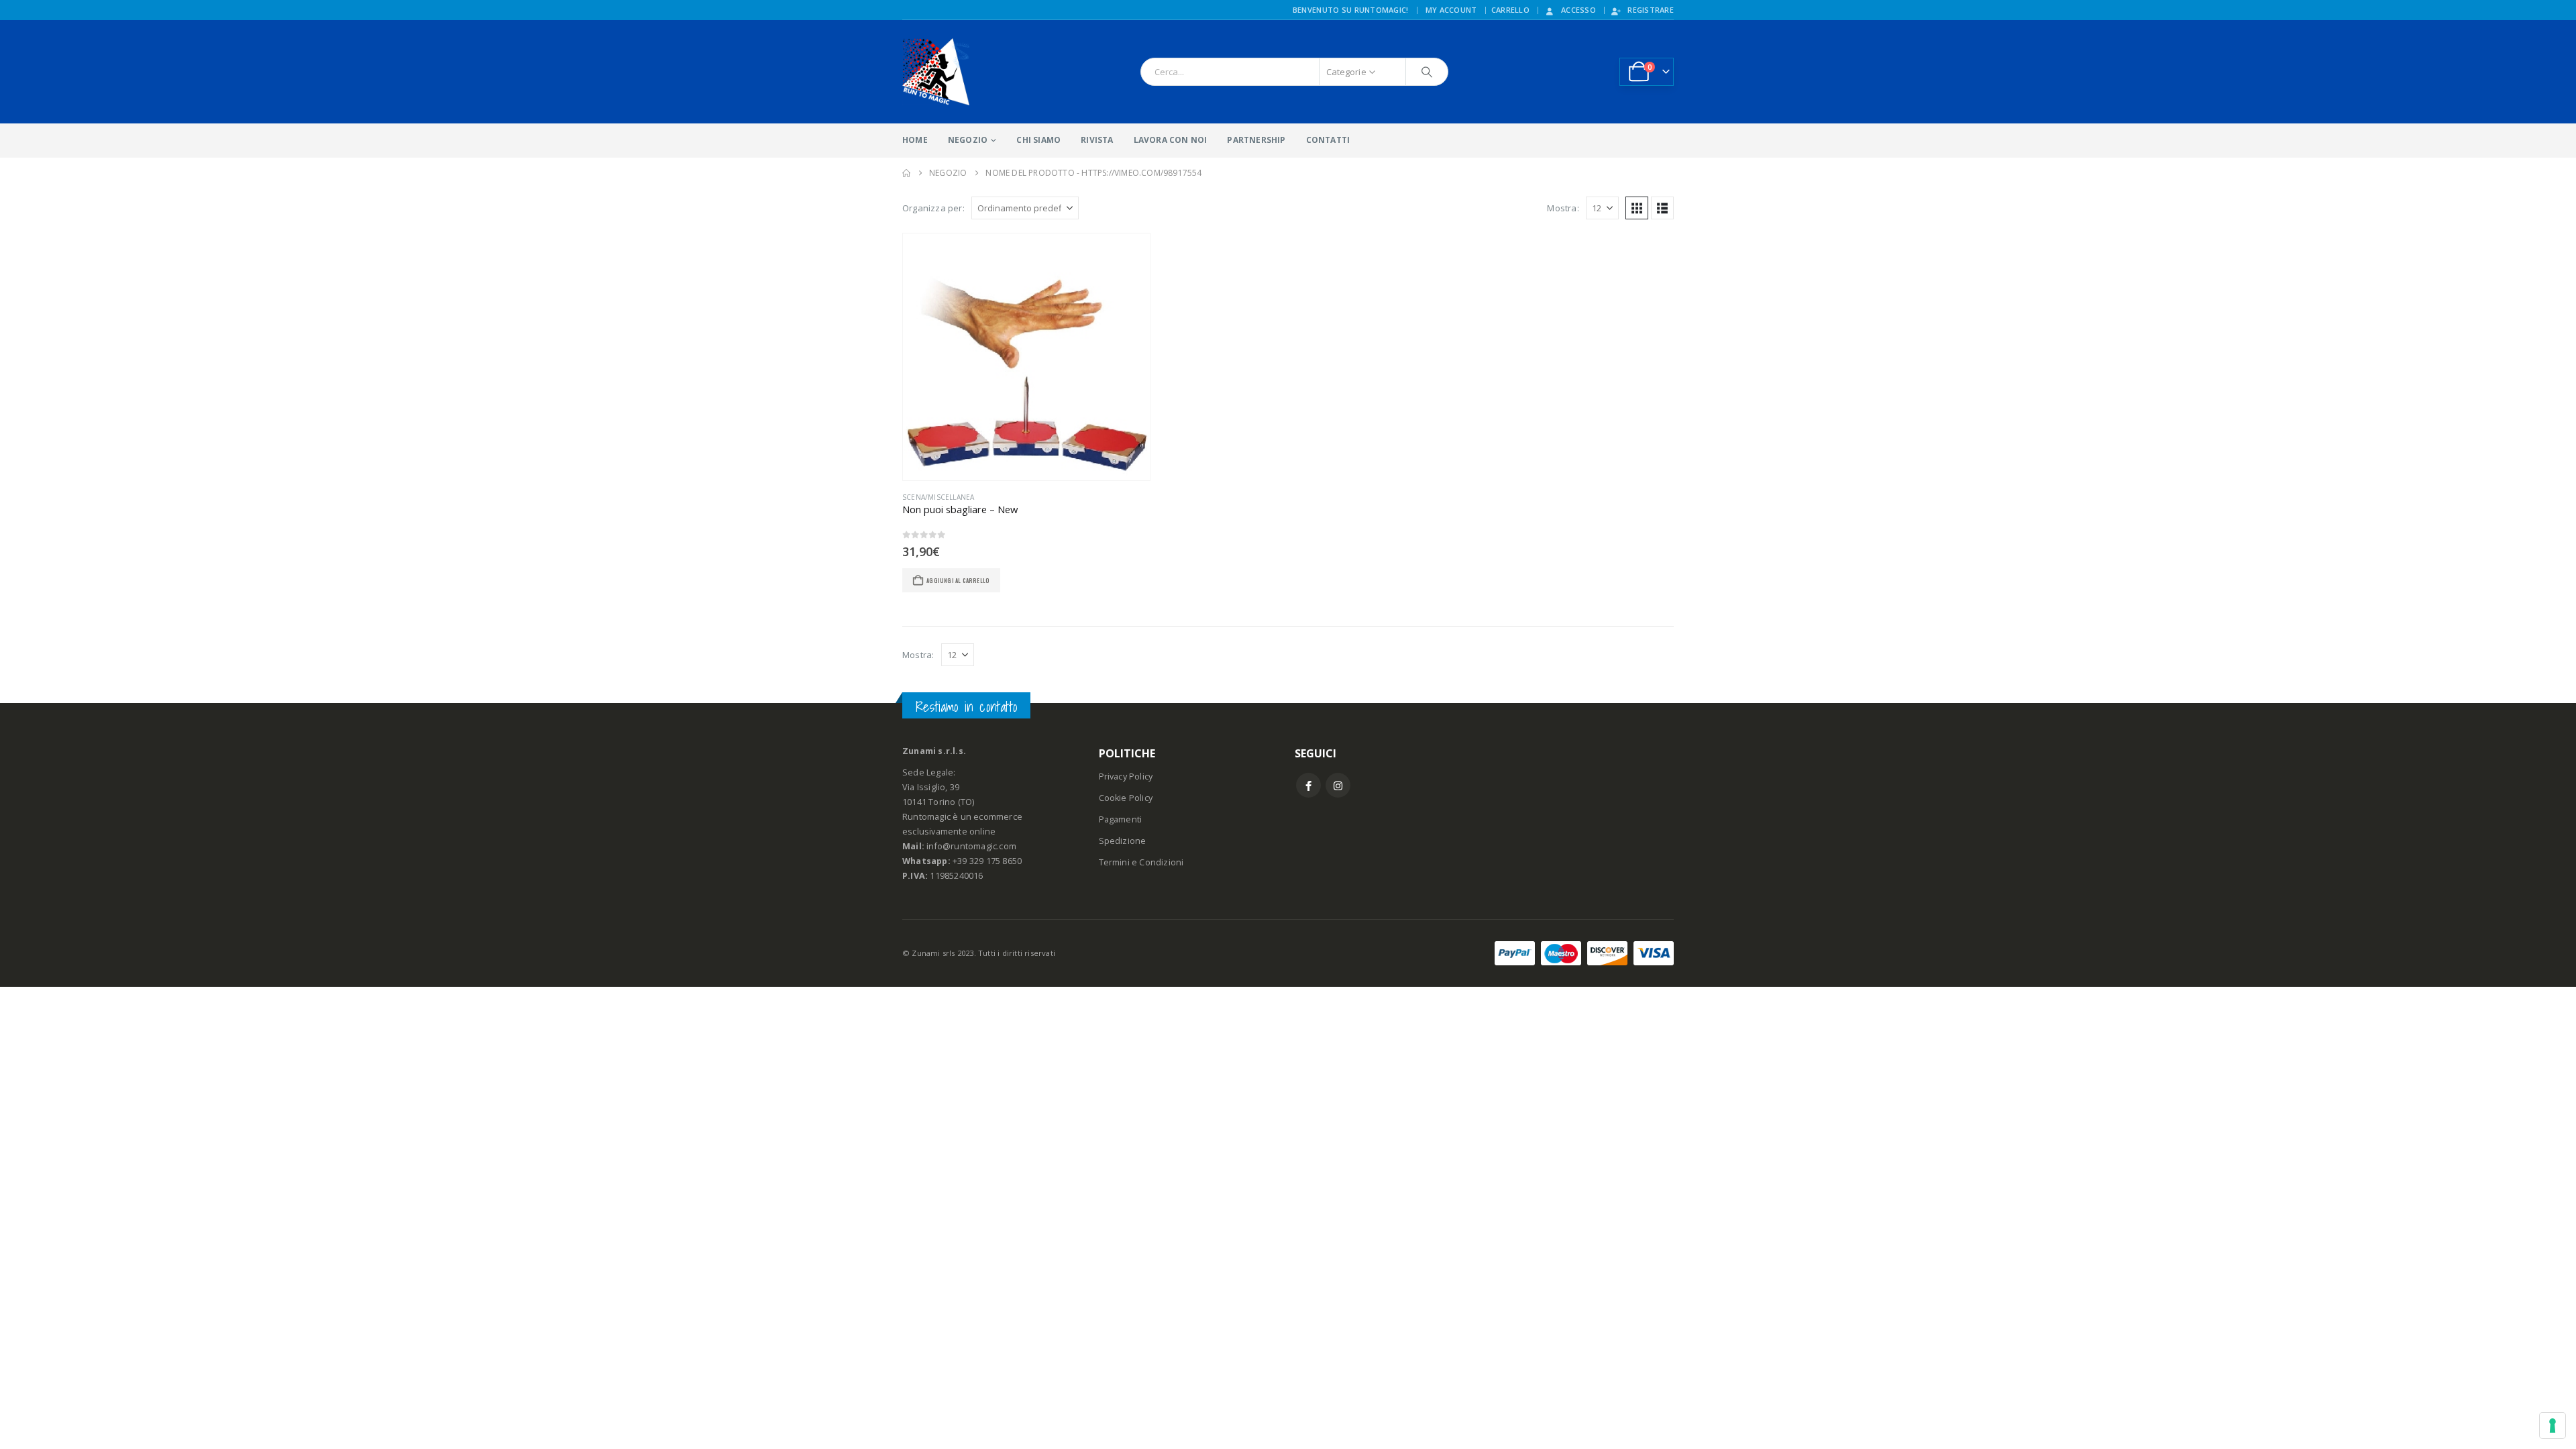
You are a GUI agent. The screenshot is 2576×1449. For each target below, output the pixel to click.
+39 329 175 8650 (987, 861)
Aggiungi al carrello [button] (958, 580)
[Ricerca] (1427, 72)
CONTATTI (1328, 140)
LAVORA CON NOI (1171, 140)
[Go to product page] (1026, 357)
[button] (1637, 208)
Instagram (1338, 785)
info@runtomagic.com (971, 846)
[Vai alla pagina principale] (906, 173)
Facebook (1308, 785)
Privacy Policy (1126, 776)
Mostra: (1563, 208)
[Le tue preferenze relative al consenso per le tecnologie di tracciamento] (2553, 1426)
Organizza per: (933, 208)
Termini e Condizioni (1141, 862)
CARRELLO (1510, 10)
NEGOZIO (968, 140)
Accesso (1578, 10)
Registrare (1651, 10)
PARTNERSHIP (1256, 140)
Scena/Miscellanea (938, 497)
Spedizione (1123, 841)
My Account (1451, 10)
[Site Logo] (936, 72)
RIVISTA (1097, 140)
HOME (915, 140)
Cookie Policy (1126, 798)
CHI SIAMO (1038, 140)
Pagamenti (1121, 819)
